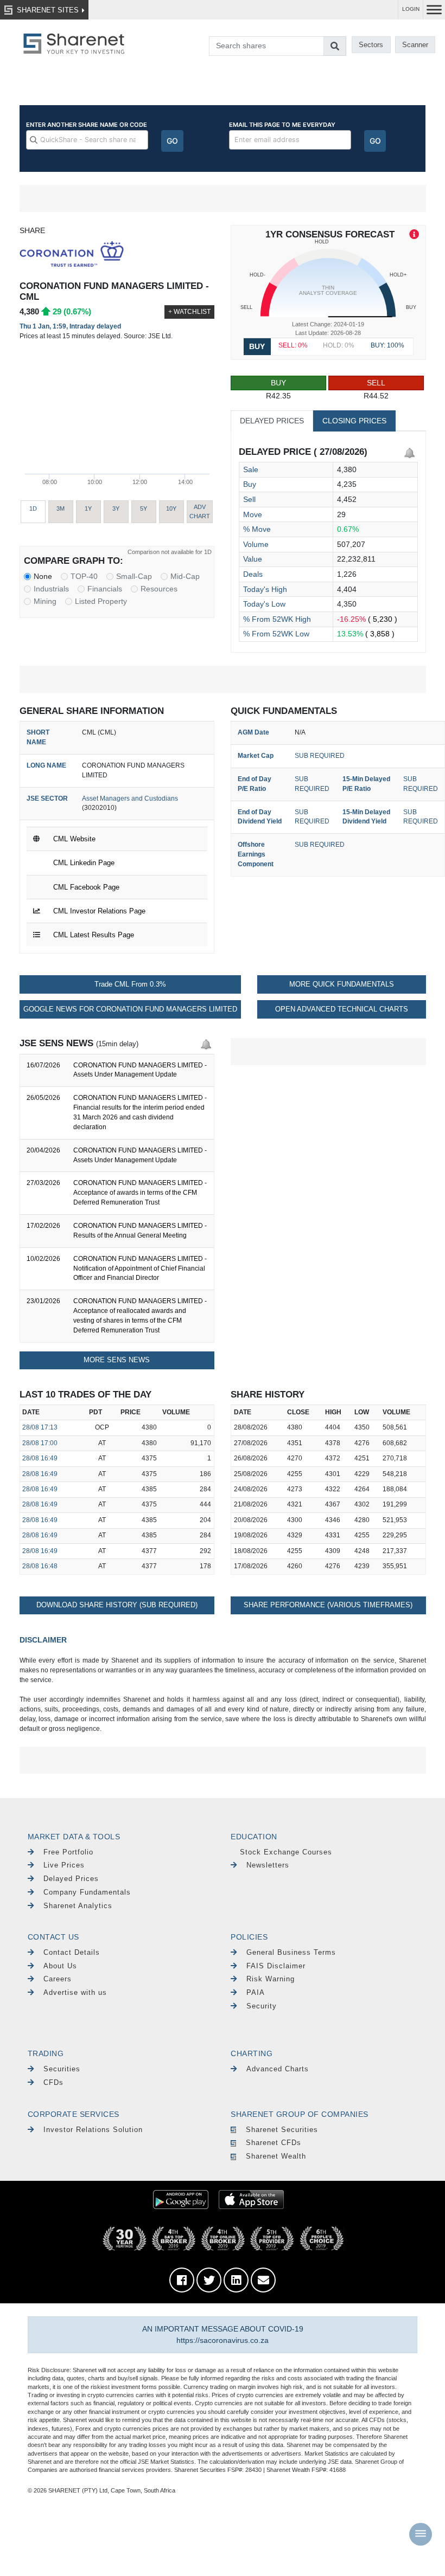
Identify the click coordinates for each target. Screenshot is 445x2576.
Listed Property (101, 601)
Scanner (415, 45)
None (43, 576)
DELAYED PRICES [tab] (272, 421)
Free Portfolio (68, 1852)
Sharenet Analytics (78, 1906)
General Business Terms (291, 1952)
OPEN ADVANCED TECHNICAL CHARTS (342, 1009)
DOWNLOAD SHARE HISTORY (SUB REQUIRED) (117, 1605)
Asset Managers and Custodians (130, 798)
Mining (45, 601)
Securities (62, 2069)
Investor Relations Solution (93, 2130)
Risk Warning (271, 1979)
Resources (159, 589)
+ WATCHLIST (189, 312)
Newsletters (268, 1865)
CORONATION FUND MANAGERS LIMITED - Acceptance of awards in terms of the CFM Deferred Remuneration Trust (140, 1193)
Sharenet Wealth (276, 2156)
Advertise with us (75, 1992)
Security (262, 2006)
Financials (105, 589)
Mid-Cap (185, 576)
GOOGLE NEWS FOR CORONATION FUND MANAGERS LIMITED (130, 1009)
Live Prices (64, 1865)
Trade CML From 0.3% (130, 984)
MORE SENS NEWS (117, 1360)
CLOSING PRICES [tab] (354, 421)
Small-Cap (134, 576)
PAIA (256, 1992)
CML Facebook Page (86, 887)
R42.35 (278, 389)
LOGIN (411, 9)
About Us (60, 1966)
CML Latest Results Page (94, 935)
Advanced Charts (278, 2069)
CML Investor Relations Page (99, 911)
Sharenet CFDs (274, 2143)
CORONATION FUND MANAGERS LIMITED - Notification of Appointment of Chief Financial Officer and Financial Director (140, 1268)
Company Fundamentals (87, 1892)
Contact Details (72, 1952)
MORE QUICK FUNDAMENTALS (342, 984)
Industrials (51, 589)
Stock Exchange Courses (286, 1852)
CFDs (53, 2082)
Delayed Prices (71, 1879)
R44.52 (376, 389)
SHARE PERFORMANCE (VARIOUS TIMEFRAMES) (328, 1605)
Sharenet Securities (282, 2130)
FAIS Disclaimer (276, 1966)
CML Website (74, 839)
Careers (58, 1979)
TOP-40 (84, 576)
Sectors (371, 45)
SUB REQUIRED (320, 756)
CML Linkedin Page (84, 863)
